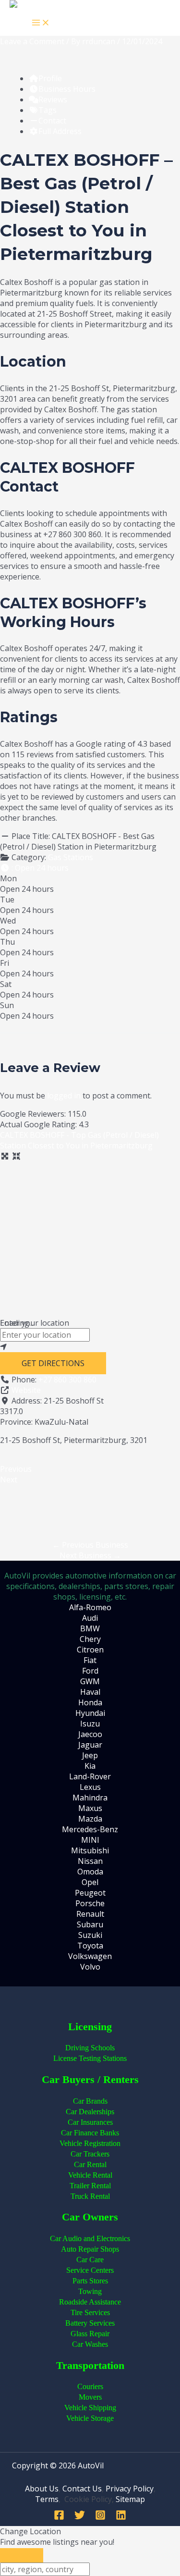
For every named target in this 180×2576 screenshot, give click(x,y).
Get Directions (53, 1363)
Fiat (90, 1660)
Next (9, 1479)
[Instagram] (100, 2517)
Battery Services (90, 2323)
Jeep (90, 1755)
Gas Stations (71, 857)
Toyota (90, 1946)
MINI (90, 1840)
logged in (64, 1096)
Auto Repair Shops (90, 2249)
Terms (47, 2499)
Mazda (90, 1819)
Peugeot (90, 1893)
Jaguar (90, 1745)
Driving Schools (90, 2048)
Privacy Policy (130, 2489)
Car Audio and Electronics (90, 2238)
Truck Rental (90, 2196)
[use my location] (90, 1347)
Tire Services (90, 2312)
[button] (34, 868)
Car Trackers (90, 2154)
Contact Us (82, 2489)
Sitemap (130, 2499)
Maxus (90, 1808)
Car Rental (90, 2164)
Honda (90, 1702)
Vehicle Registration (90, 2143)
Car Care (90, 2260)
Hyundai (90, 1713)
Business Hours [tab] (67, 89)
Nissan (90, 1861)
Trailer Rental (90, 2186)
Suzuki (90, 1935)
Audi (90, 1618)
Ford (90, 1671)
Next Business (90, 1555)
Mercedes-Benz (90, 1829)
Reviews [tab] (53, 99)
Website (26, 1390)
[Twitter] (80, 2517)
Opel (90, 1882)
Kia (90, 1766)
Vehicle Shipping (90, 2408)
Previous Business (90, 1545)
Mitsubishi (90, 1850)
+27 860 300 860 (67, 1380)
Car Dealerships (90, 2112)
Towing (90, 2291)
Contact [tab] (52, 121)
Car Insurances (90, 2122)
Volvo (90, 1967)
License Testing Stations (90, 2058)
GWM (90, 1681)
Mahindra (90, 1798)
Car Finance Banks (90, 2133)
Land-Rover (90, 1776)
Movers (90, 2397)
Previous (16, 1469)
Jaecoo (90, 1734)
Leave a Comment (32, 41)
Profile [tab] (50, 78)
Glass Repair (90, 2334)
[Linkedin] (121, 2517)
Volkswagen (90, 1956)
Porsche (90, 1903)
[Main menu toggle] (41, 23)
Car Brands (90, 2101)
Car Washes (90, 2344)
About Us (42, 2489)
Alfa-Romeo (90, 1607)
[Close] (22, 2555)
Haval (90, 1692)
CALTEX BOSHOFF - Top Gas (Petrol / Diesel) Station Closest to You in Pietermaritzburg (79, 1140)
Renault (90, 1914)
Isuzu (90, 1724)
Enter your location (35, 1323)
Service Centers (90, 2270)
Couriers (90, 2386)
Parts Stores (90, 2281)
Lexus (90, 1787)
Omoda (90, 1872)
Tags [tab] (48, 110)
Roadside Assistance (90, 2302)
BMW (90, 1628)
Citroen (90, 1650)
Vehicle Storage (90, 2418)
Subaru (90, 1924)
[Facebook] (59, 2517)
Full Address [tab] (60, 131)
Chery (90, 1639)
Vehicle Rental (90, 2175)
